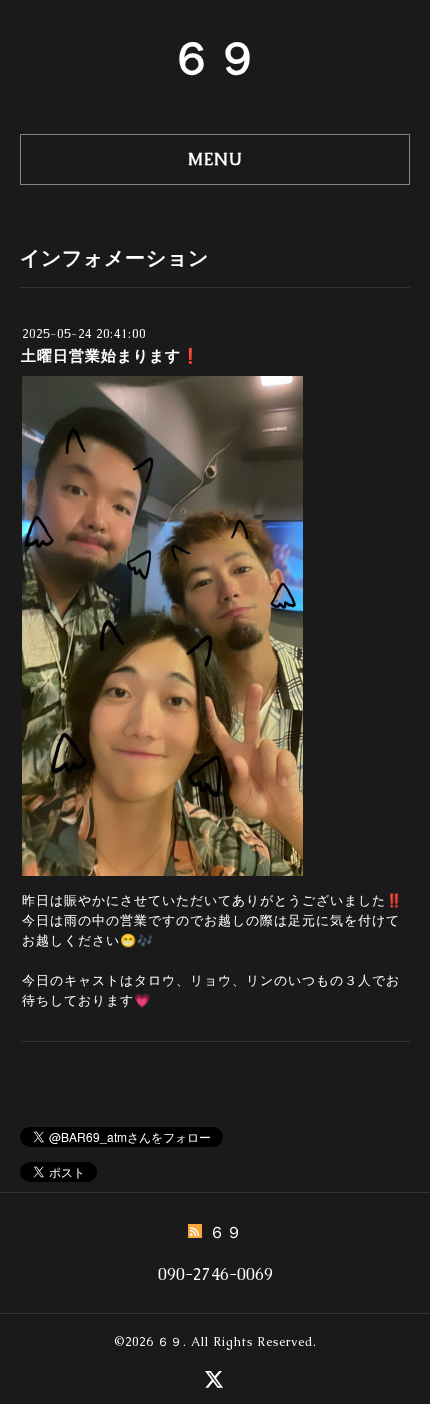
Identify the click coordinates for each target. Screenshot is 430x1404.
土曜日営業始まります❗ (111, 355)
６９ (215, 58)
